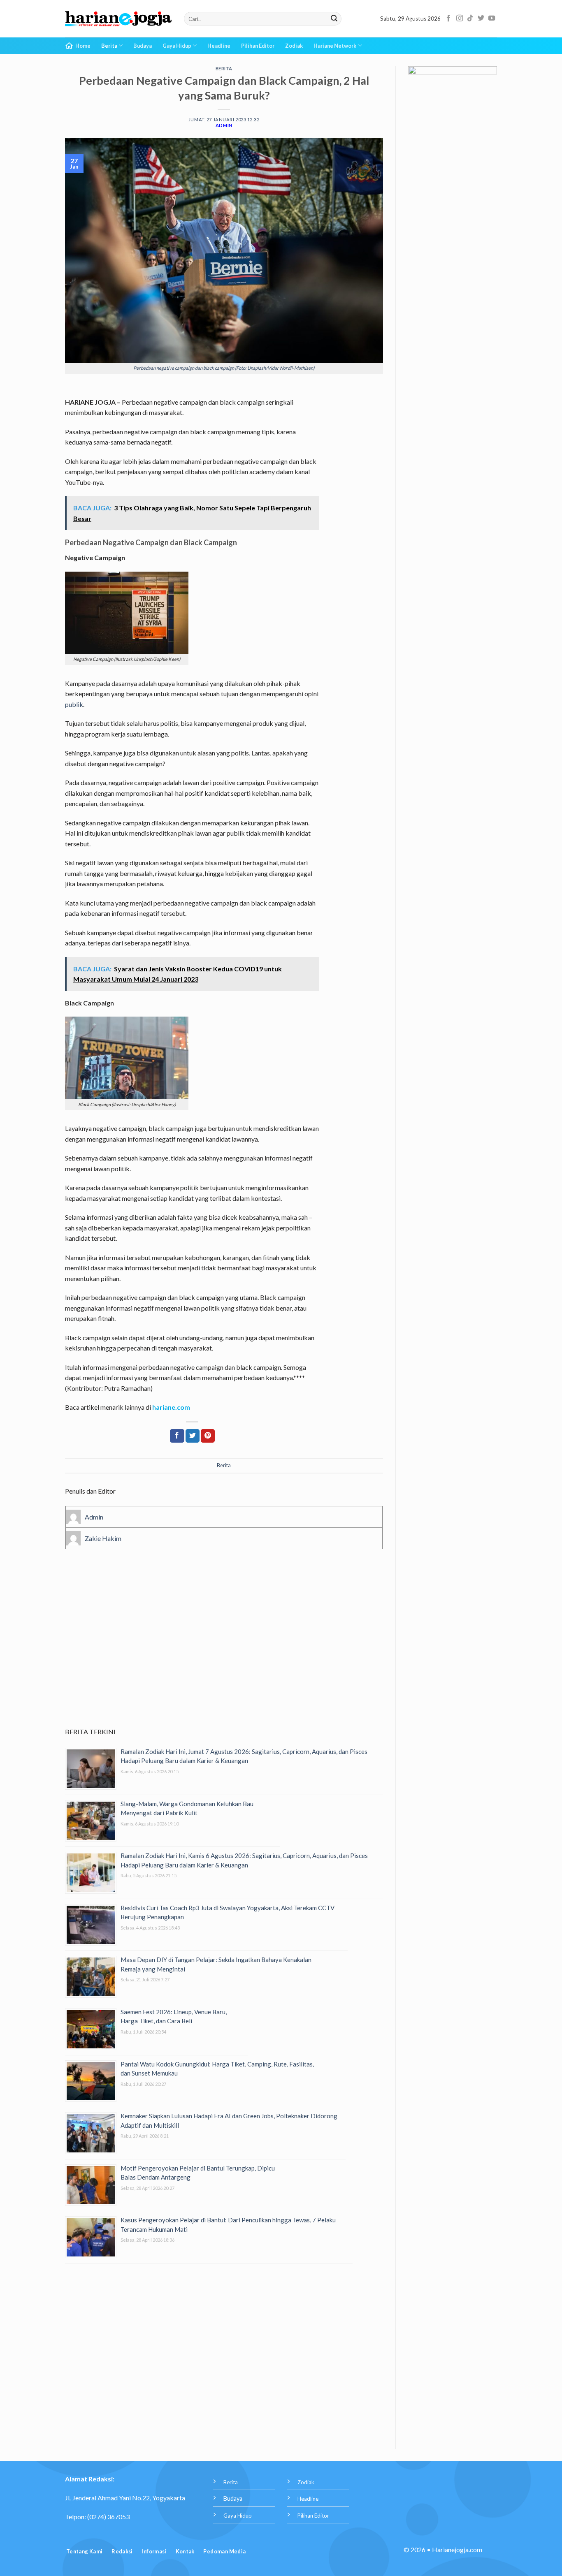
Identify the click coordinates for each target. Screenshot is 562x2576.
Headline (219, 46)
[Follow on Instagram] (460, 19)
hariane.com (171, 1407)
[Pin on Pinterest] (208, 1436)
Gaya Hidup (177, 46)
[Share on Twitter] (193, 1436)
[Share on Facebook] (177, 1436)
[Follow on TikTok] (470, 19)
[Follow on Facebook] (448, 19)
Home (83, 46)
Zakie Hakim (103, 1538)
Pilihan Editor (258, 46)
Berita (109, 46)
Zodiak (294, 46)
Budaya (143, 46)
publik (74, 704)
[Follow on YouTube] (492, 19)
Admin (224, 125)
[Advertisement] (224, 1650)
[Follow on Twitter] (481, 19)
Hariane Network (335, 46)
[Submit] (334, 19)
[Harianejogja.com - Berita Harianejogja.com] (118, 19)
